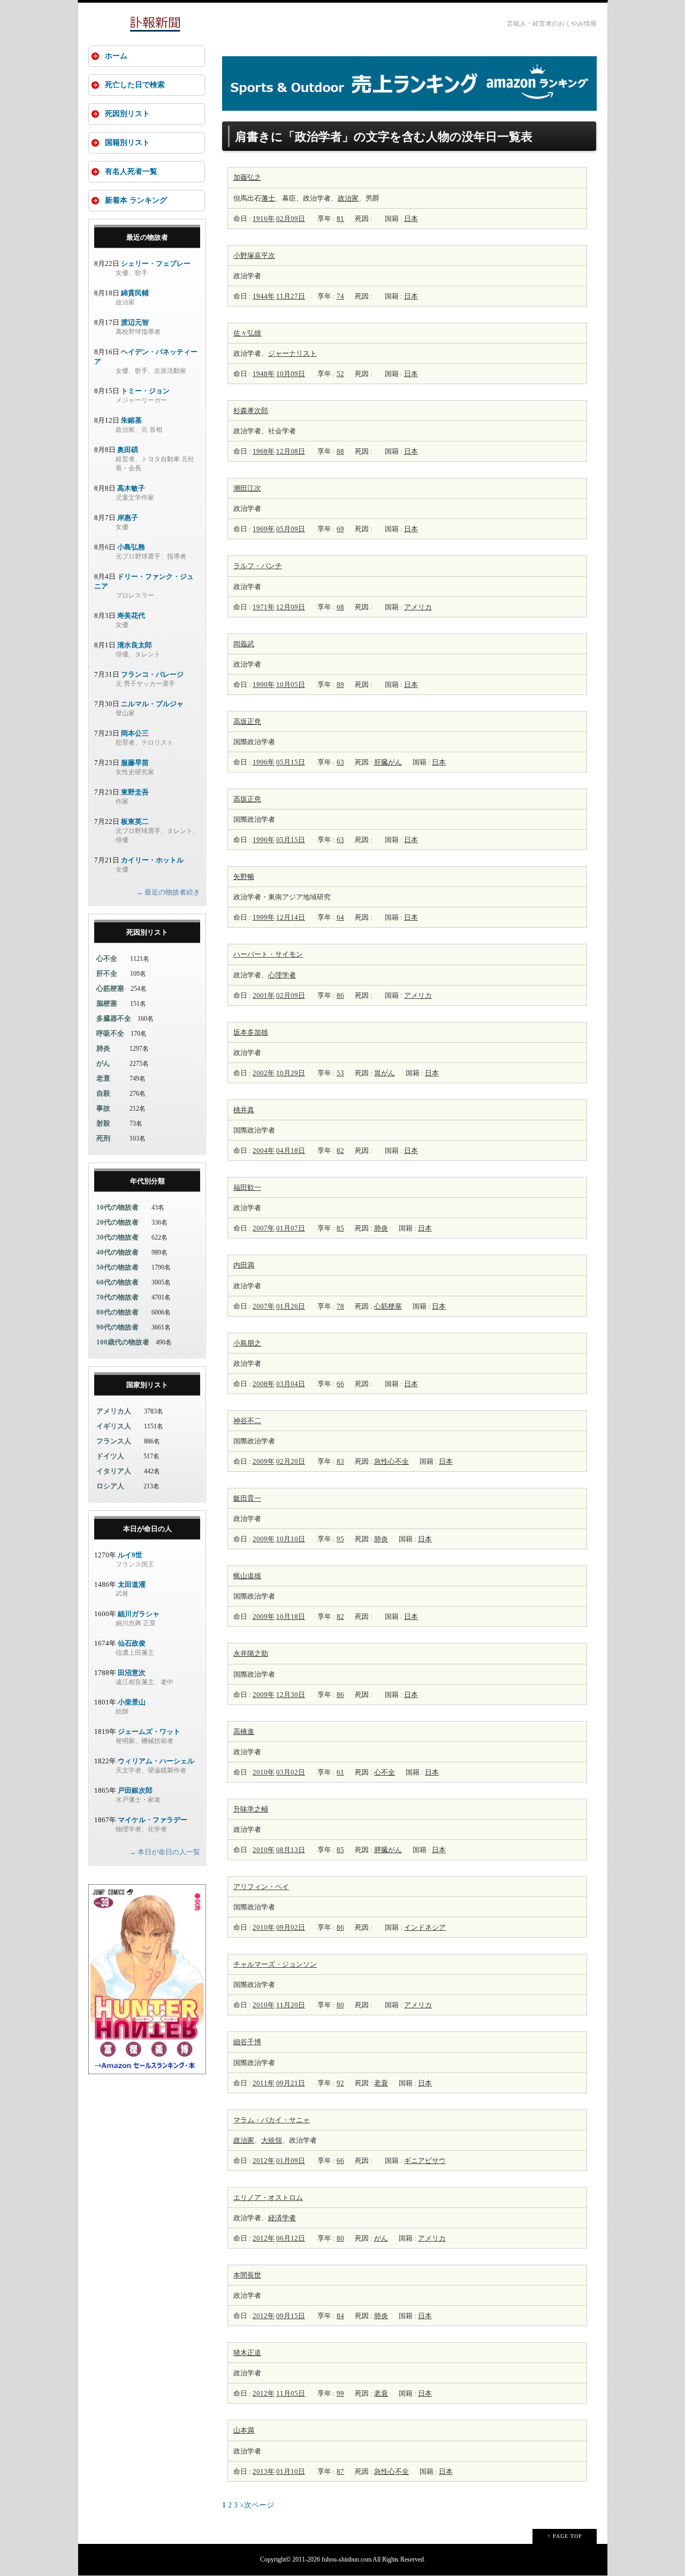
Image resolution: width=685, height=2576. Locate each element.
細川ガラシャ (139, 1614)
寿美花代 (131, 616)
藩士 (268, 198)
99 (340, 2393)
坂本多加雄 (251, 1032)
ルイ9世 (130, 1555)
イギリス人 (114, 1426)
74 (340, 296)
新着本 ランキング (136, 200)
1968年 (264, 451)
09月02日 (291, 1927)
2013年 (264, 2471)
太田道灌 (132, 1584)
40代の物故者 (117, 1252)
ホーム (116, 56)
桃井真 (244, 1110)
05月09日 (291, 529)
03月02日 (291, 1772)
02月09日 (291, 219)
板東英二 (135, 821)
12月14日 (291, 917)
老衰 (381, 2083)
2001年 (264, 995)
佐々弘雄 (247, 333)
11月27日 (291, 296)
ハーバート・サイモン (268, 954)
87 (340, 2471)
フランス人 (114, 1441)
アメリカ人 (114, 1411)
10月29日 (291, 1073)
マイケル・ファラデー (153, 1820)
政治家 (348, 198)
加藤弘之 (247, 177)
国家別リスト (147, 1385)
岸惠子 (128, 518)
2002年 (264, 1073)
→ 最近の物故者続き (168, 892)
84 (340, 2316)
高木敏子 (131, 488)
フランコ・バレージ (152, 674)
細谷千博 (247, 2042)
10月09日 (291, 374)
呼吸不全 (110, 1033)
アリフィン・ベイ (261, 1887)
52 (340, 374)
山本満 (244, 2430)
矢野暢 (244, 877)
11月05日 (291, 2393)
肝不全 (107, 973)
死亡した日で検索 (135, 85)
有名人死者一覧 (131, 171)
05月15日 (291, 762)
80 (340, 2005)
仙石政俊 (132, 1643)
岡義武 (244, 644)
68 (340, 607)
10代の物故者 (117, 1207)
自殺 (103, 1093)
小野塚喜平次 (254, 255)
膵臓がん (388, 1850)
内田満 (244, 1265)
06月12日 (291, 2238)
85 (340, 1228)
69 (340, 529)
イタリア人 (114, 1471)
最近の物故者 (147, 237)
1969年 (264, 529)
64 (340, 917)
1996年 (264, 762)
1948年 (264, 374)
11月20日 (291, 2005)
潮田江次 (247, 488)
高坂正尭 (247, 721)
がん (381, 2238)
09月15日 (291, 2316)
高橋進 (244, 1732)
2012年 (264, 2161)
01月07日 (291, 1228)
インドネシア (425, 1927)
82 (340, 1151)
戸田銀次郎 (135, 1790)
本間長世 (247, 2275)
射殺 (103, 1123)
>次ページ (257, 2505)
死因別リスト (127, 114)
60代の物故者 (117, 1282)
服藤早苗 (135, 763)
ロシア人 (110, 1486)
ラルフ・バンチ (258, 566)
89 (340, 685)
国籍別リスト (127, 143)
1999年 (264, 917)
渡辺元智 (135, 322)
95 (340, 1539)
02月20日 (291, 1461)
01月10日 (291, 2471)
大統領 (272, 2140)
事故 (103, 1108)
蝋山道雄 (247, 1576)
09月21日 (291, 2083)
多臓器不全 (114, 1018)
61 (340, 1772)
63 (340, 762)
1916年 (264, 219)
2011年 (264, 2083)
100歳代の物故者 (123, 1342)
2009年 (264, 1461)
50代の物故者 (117, 1267)
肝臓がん (388, 762)
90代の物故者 (117, 1327)
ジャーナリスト (292, 353)
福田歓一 (247, 1187)
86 (340, 995)
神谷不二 (247, 1421)
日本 (411, 219)
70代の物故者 (117, 1297)
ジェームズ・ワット (149, 1732)
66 (340, 1384)
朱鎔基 (131, 420)
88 (340, 451)
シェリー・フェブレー (156, 263)
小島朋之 (247, 1343)
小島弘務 (131, 547)
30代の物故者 (117, 1237)
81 (340, 219)
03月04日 (291, 1384)
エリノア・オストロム (268, 2197)
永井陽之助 (251, 1653)
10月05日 (291, 685)
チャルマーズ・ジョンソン (275, 1964)
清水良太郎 (135, 645)
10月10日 (291, 1539)
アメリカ (418, 607)
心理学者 (282, 975)
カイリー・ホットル (152, 860)
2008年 (264, 1384)
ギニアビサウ (425, 2161)
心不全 (385, 1772)
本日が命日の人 (147, 1529)
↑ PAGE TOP (565, 2536)
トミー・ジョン (145, 391)
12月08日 (291, 451)
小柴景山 (132, 1702)
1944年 (264, 296)
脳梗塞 (107, 1003)
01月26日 (291, 1306)
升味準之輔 (251, 1809)
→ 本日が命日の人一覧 (165, 1852)
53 (340, 1073)
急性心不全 (391, 1461)
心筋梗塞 (388, 1306)
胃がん (385, 1073)
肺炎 (381, 1228)
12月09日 (291, 607)
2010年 (264, 1772)
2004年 (264, 1151)
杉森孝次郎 (251, 411)
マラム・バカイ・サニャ (272, 2120)
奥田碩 (128, 450)
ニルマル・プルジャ (152, 704)
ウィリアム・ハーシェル (156, 1761)
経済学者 (282, 2218)
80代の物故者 (117, 1312)
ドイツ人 (110, 1456)
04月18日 (291, 1151)
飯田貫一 (247, 1498)
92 (340, 2083)
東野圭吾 (135, 792)
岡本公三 (135, 733)
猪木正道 (247, 2353)
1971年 (264, 607)
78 (340, 1306)
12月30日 (291, 1695)
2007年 (264, 1228)
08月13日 (291, 1850)
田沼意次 (132, 1673)
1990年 (264, 685)
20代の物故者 (117, 1222)
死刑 (103, 1138)
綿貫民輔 (135, 293)
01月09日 (291, 2161)
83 (340, 1461)
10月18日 (291, 1616)
